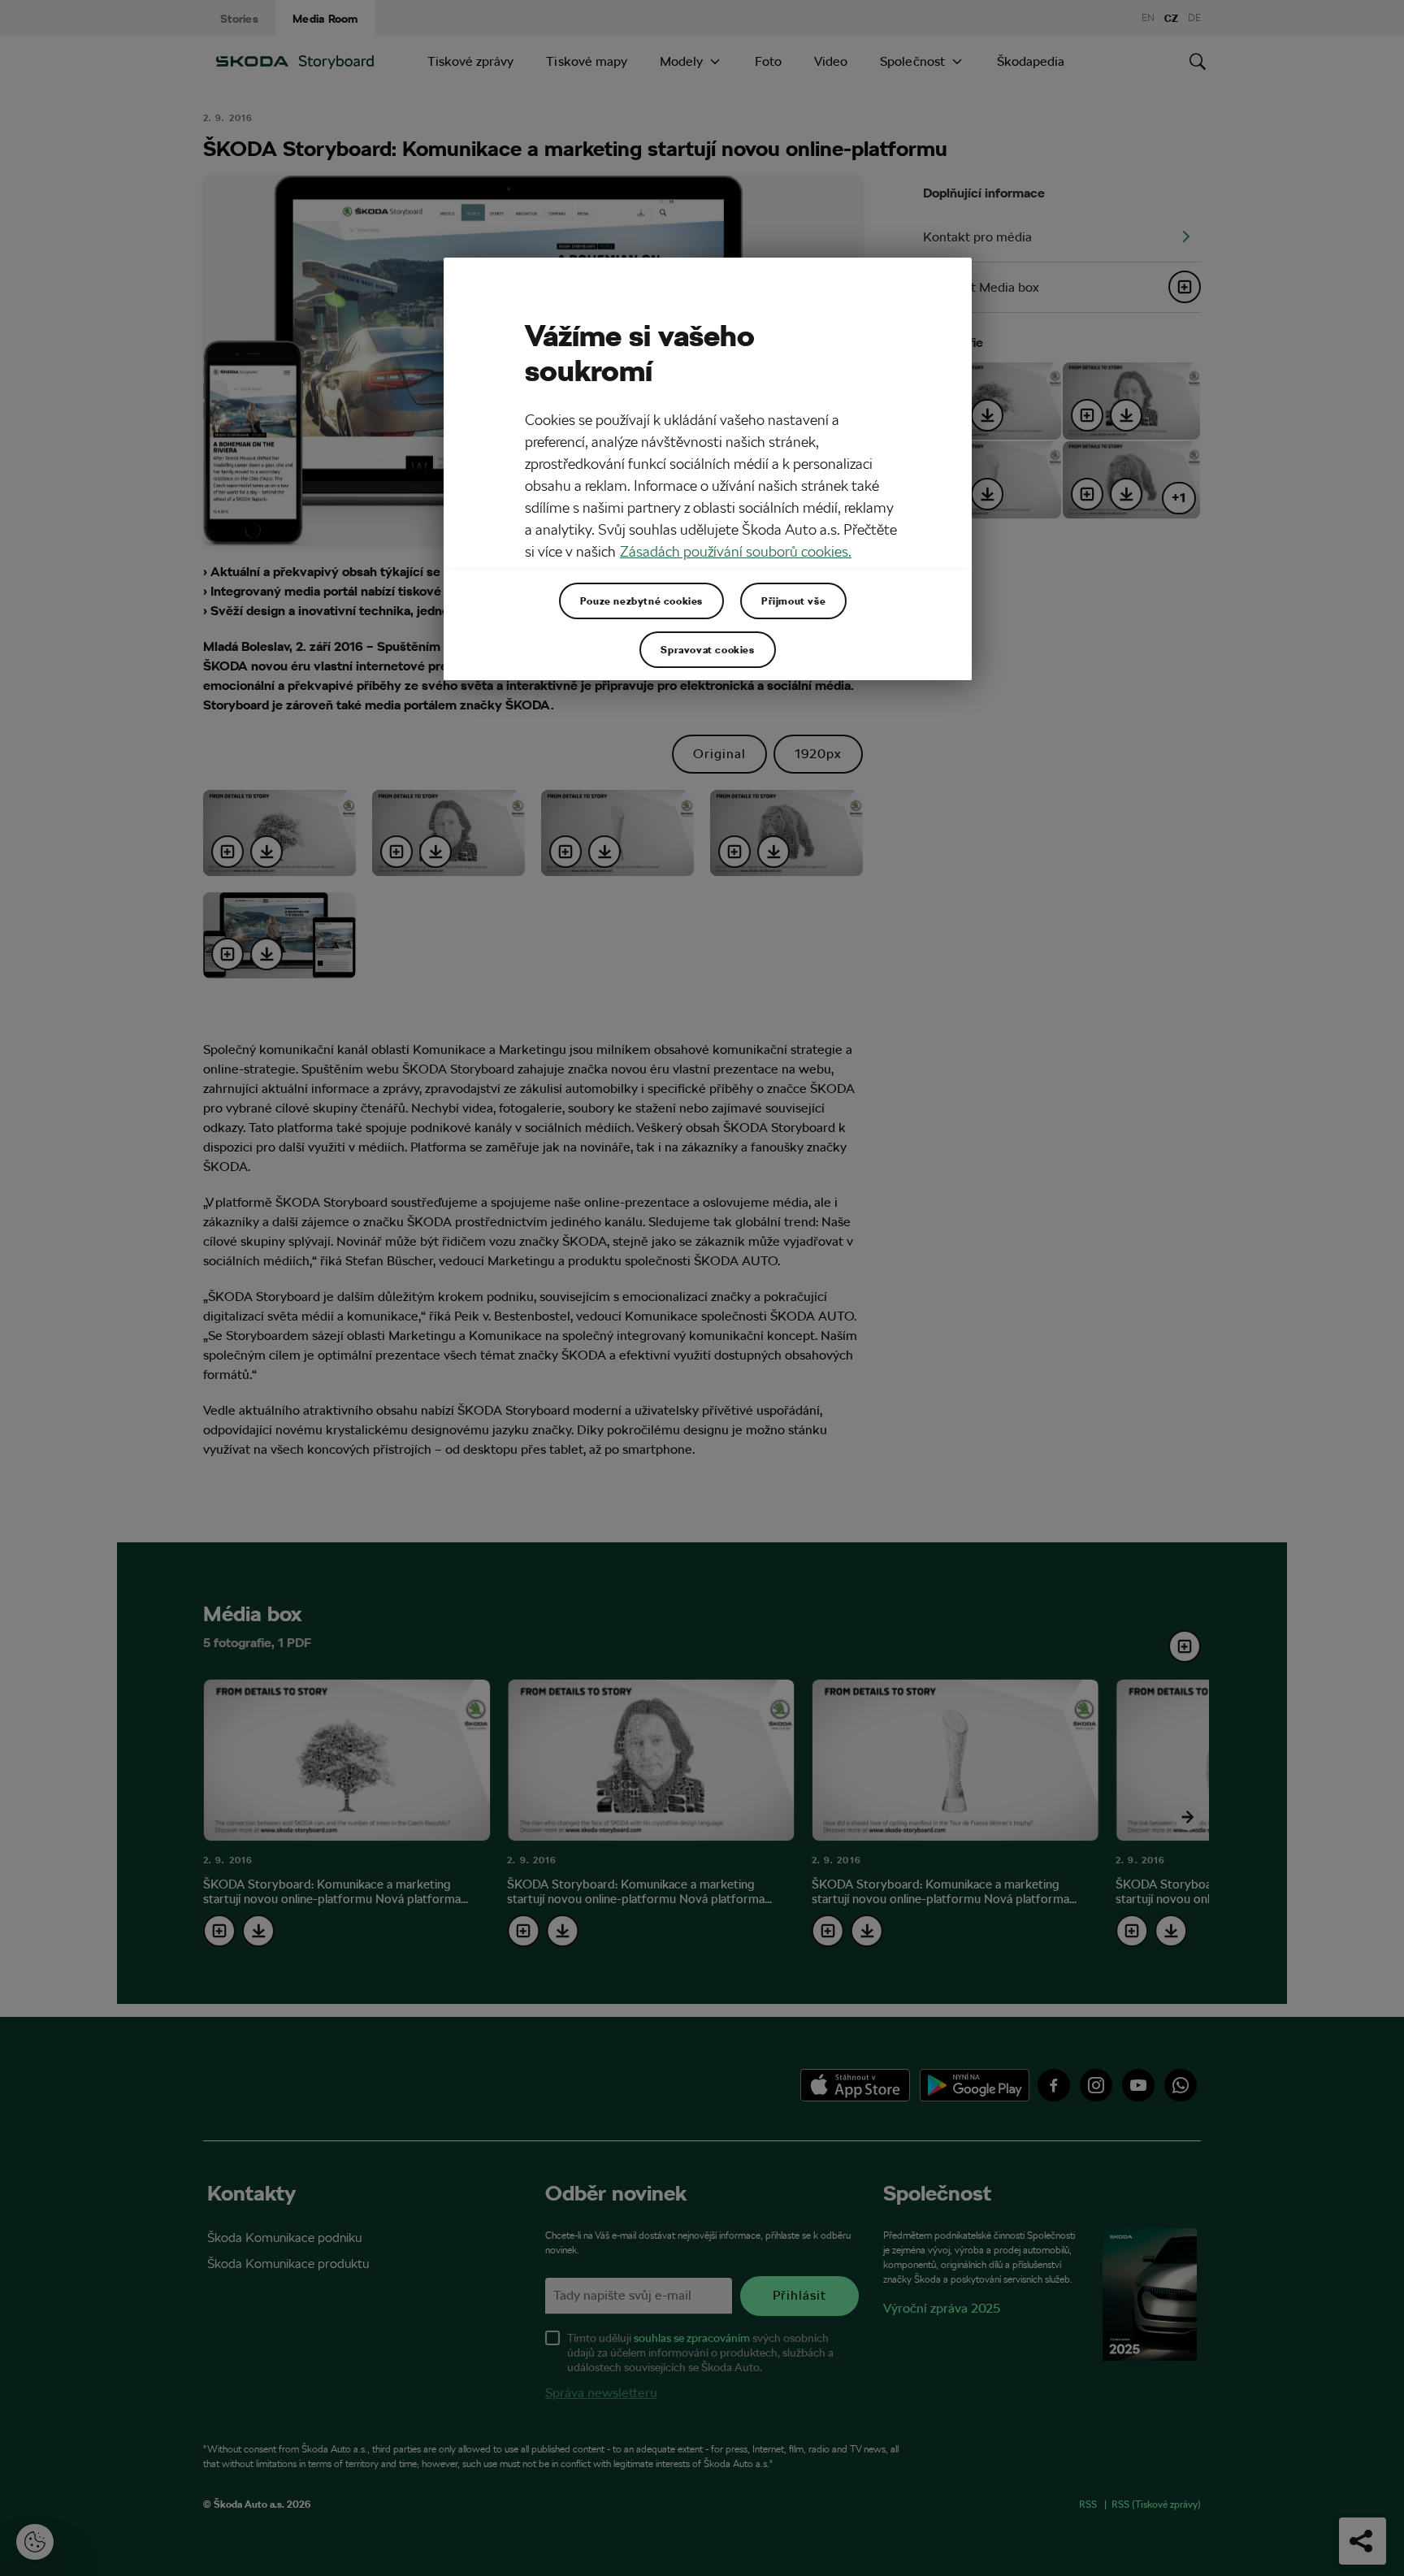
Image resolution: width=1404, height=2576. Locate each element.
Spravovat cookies (707, 649)
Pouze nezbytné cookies (641, 601)
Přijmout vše (793, 601)
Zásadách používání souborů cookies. (736, 551)
